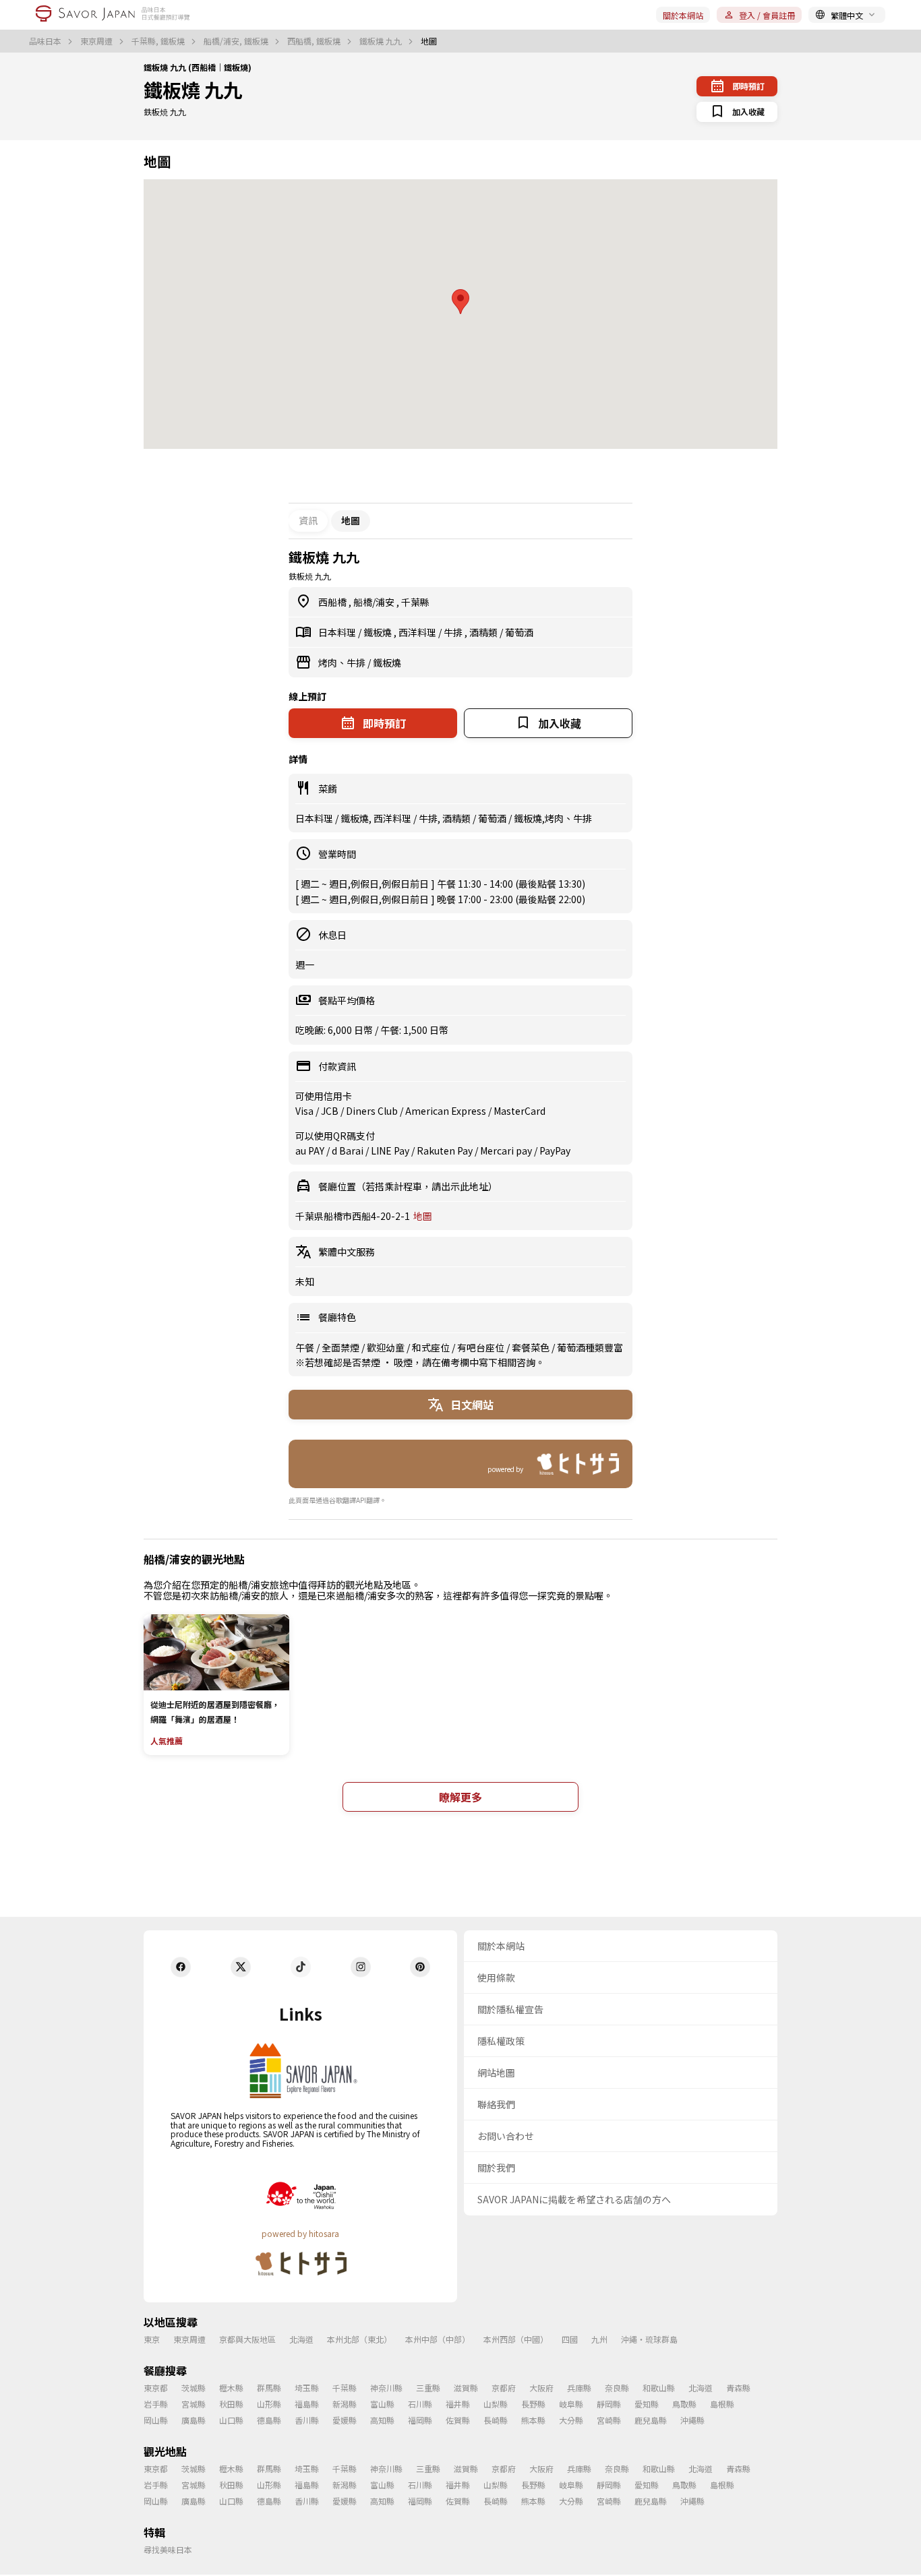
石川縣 (420, 2404)
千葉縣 (415, 602)
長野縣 (533, 2404)
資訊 (308, 520)
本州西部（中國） (516, 2339)
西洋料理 (418, 632)
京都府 (504, 2388)
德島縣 (269, 2420)
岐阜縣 (571, 2404)
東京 (152, 2339)
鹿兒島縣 (651, 2420)
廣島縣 (194, 2420)
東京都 (156, 2388)
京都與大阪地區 (247, 2339)
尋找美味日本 (168, 2549)
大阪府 (541, 2388)
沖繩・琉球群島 (649, 2339)
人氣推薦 (167, 1741)
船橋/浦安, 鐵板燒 (237, 41)
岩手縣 (156, 2404)
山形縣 (269, 2404)
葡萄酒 (519, 632)
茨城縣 (194, 2388)
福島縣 (307, 2404)
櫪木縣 (231, 2388)
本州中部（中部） (438, 2339)
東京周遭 (97, 41)
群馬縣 (269, 2388)
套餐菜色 (532, 1347)
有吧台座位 (482, 1347)
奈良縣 (617, 2388)
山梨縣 (496, 2404)
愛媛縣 (345, 2420)
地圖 (423, 1216)
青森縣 (738, 2388)
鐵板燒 (379, 632)
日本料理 (338, 632)
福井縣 (458, 2404)
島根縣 (722, 2404)
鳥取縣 (684, 2404)
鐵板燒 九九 (382, 41)
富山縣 (382, 2404)
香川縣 (307, 2420)
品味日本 (46, 41)
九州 (599, 2339)
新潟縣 (345, 2404)
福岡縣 (420, 2420)
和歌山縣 (659, 2388)
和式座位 (432, 1347)
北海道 (301, 2339)
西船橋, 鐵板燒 (315, 41)
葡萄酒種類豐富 (590, 1347)
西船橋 (333, 602)
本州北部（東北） (359, 2339)
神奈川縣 (386, 2388)
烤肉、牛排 (343, 663)
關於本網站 (683, 15)
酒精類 (484, 632)
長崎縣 (496, 2420)
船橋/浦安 (375, 602)
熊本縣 (533, 2420)
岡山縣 (156, 2420)
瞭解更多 (460, 1797)
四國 (570, 2339)
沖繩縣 (692, 2420)
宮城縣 (194, 2404)
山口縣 (231, 2420)
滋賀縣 (466, 2388)
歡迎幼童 (387, 1347)
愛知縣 (647, 2404)
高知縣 (382, 2420)
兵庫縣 (579, 2388)
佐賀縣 (458, 2420)
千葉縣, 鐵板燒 (159, 41)
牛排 (454, 632)
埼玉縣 (307, 2388)
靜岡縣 (609, 2404)
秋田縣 (231, 2404)
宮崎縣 (609, 2420)
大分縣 (571, 2420)
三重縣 (428, 2388)
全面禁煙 (341, 1347)
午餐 (306, 1347)
